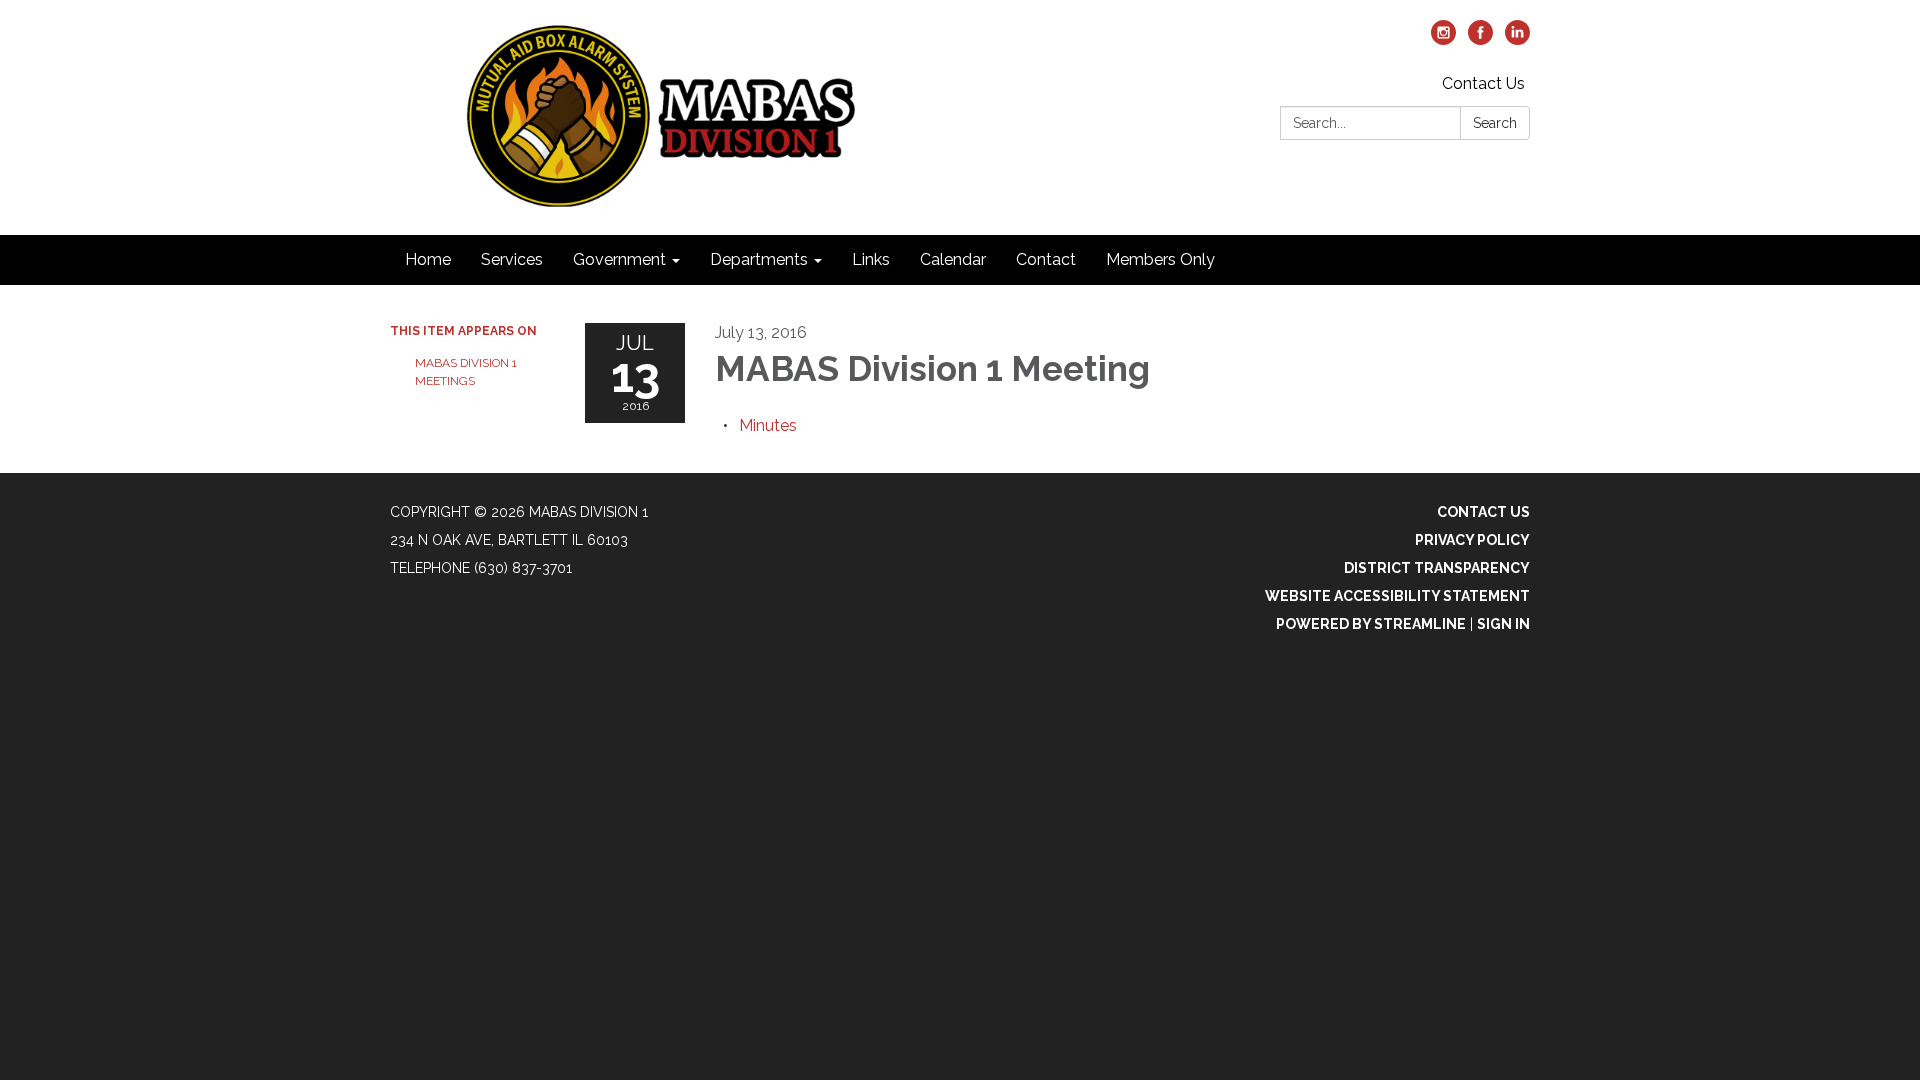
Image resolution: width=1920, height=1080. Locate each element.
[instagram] (1443, 39)
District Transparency (1437, 568)
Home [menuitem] (428, 259)
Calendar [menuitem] (953, 259)
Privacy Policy (1472, 540)
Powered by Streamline (1371, 624)
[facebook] (1480, 39)
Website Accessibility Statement (1397, 596)
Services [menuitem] (512, 259)
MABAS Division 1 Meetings (466, 372)
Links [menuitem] (871, 259)
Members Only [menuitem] (1160, 259)
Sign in (1503, 624)
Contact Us (1483, 83)
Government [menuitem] (619, 259)
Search (1495, 123)
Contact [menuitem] (1046, 259)
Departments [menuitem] (759, 259)
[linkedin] (1517, 39)
